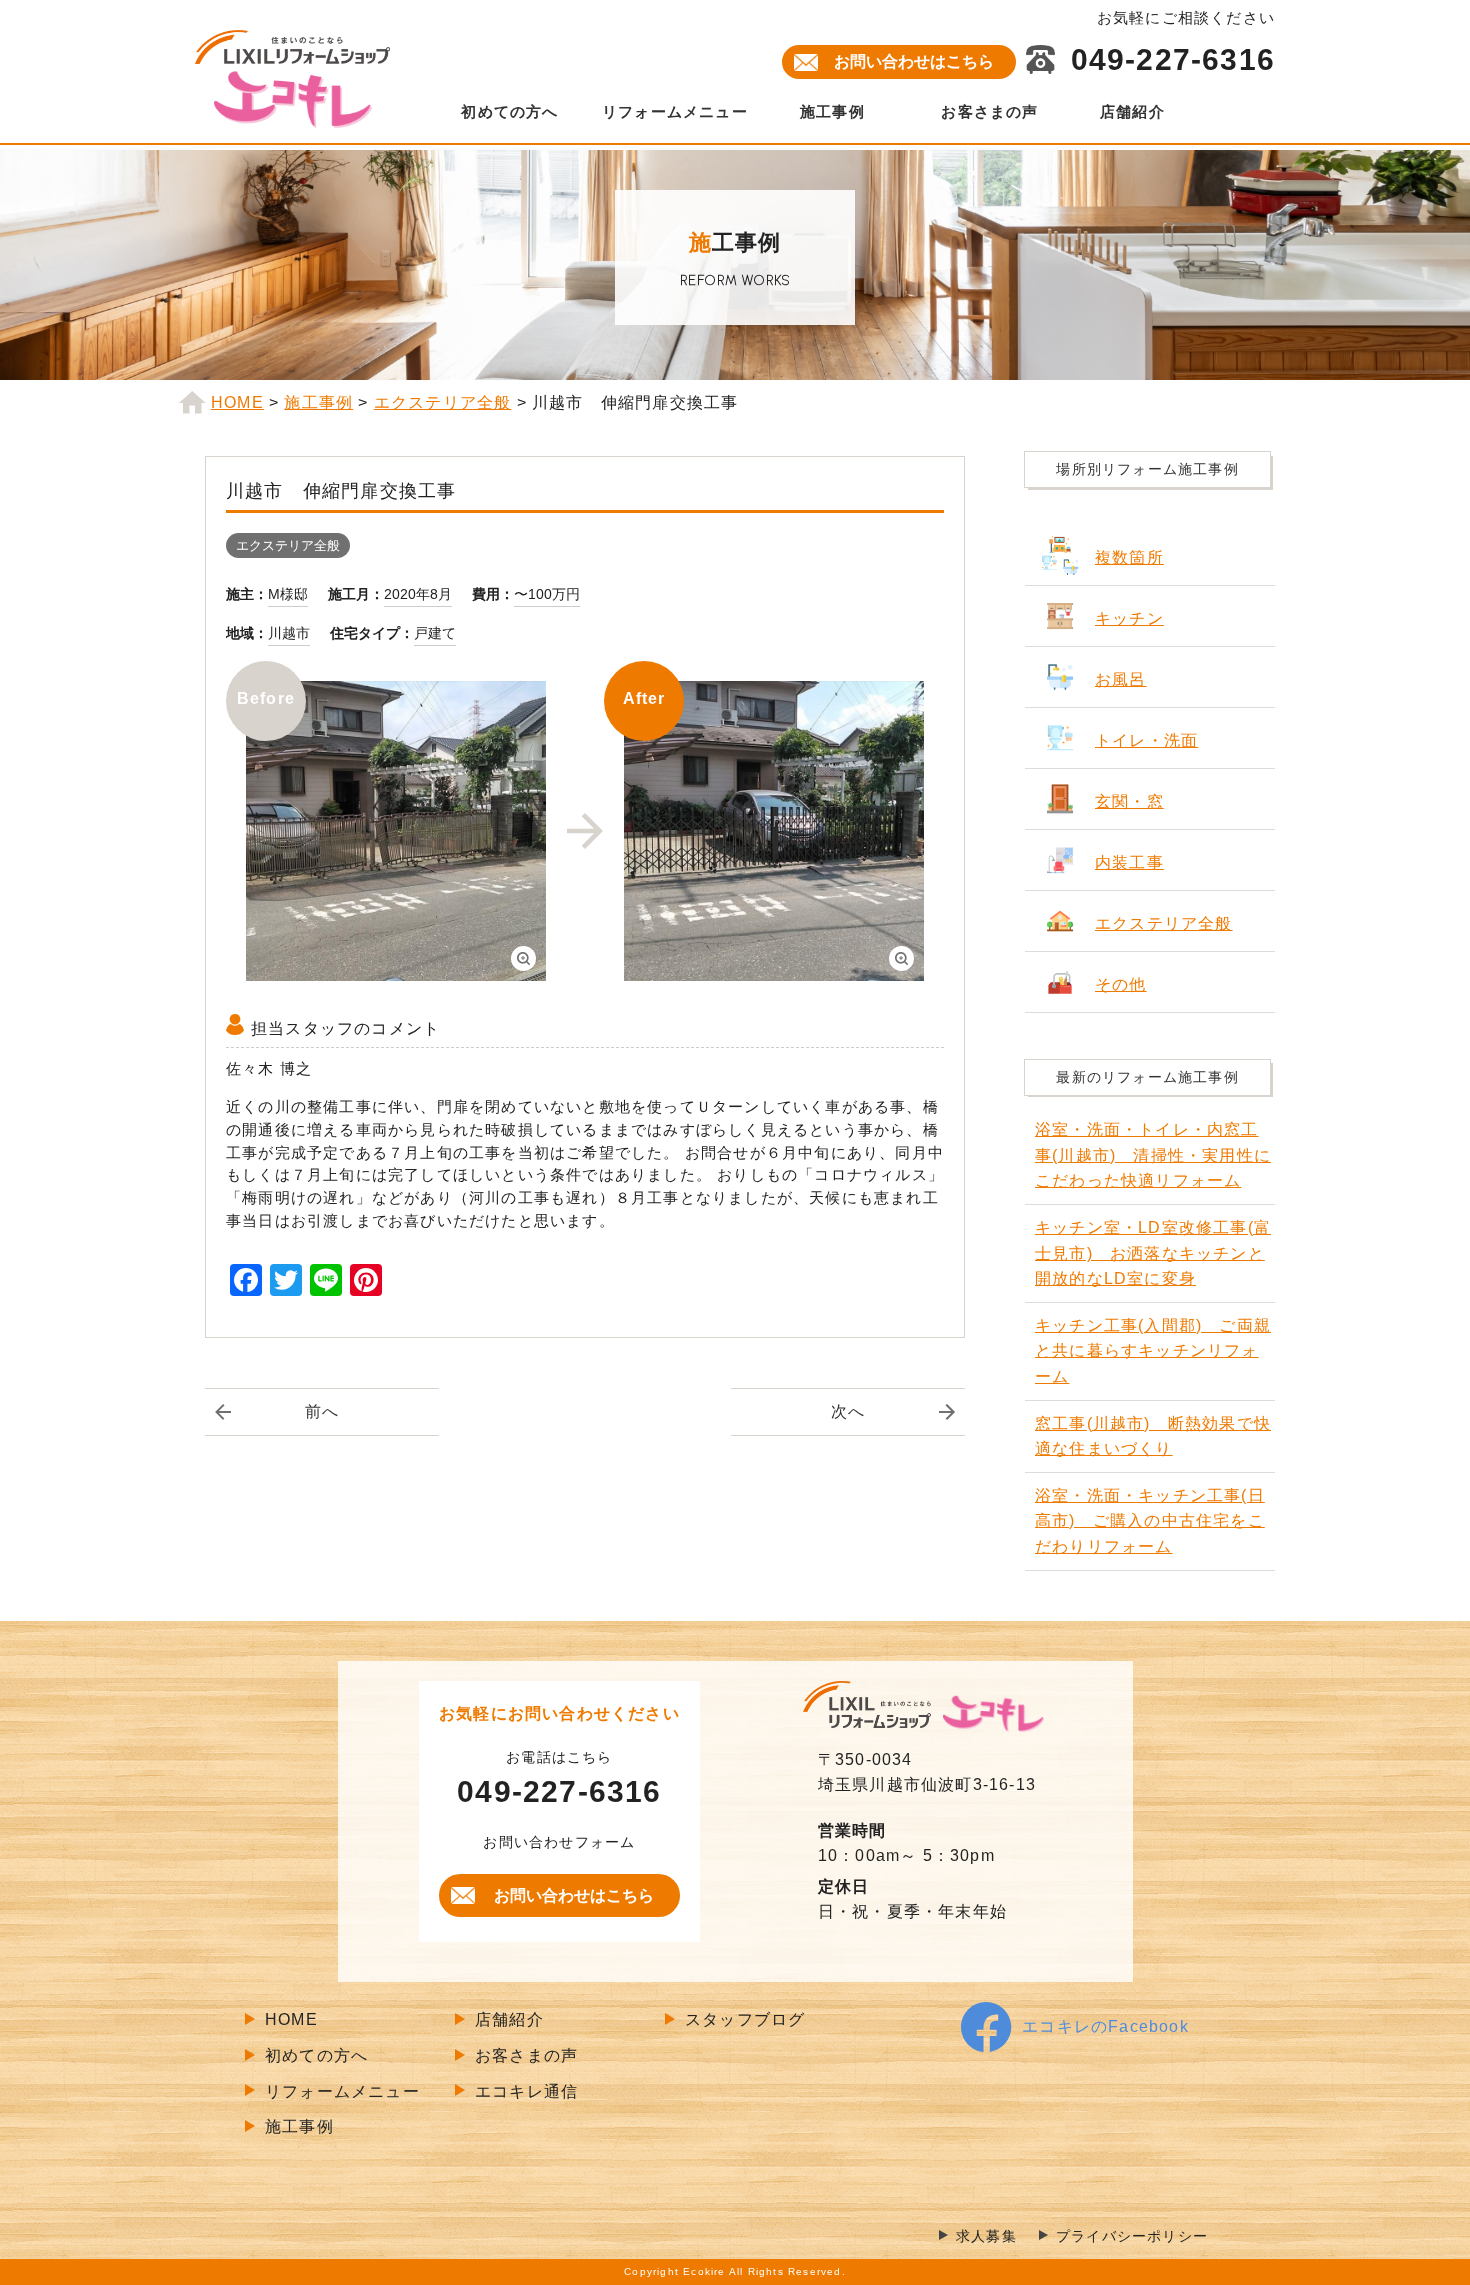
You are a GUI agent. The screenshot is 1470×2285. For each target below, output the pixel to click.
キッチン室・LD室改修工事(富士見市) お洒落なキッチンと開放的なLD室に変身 (1153, 1253)
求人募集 (986, 2236)
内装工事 (1129, 862)
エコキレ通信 (526, 2091)
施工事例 (832, 111)
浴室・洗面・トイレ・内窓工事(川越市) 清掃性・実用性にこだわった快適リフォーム (1153, 1155)
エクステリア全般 (1164, 923)
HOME (291, 2019)
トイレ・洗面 (1146, 740)
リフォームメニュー (675, 111)
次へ (848, 1411)
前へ (322, 1411)
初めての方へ (509, 111)
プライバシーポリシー (1132, 2236)
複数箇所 (1129, 557)
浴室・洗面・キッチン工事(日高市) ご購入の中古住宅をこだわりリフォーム (1150, 1521)
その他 (1121, 984)
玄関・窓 (1129, 801)
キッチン (1129, 618)
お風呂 (1121, 679)
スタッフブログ (745, 2019)
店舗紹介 (1132, 111)
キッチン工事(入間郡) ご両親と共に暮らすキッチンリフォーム (1153, 1351)
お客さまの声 (989, 111)
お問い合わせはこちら (914, 61)
